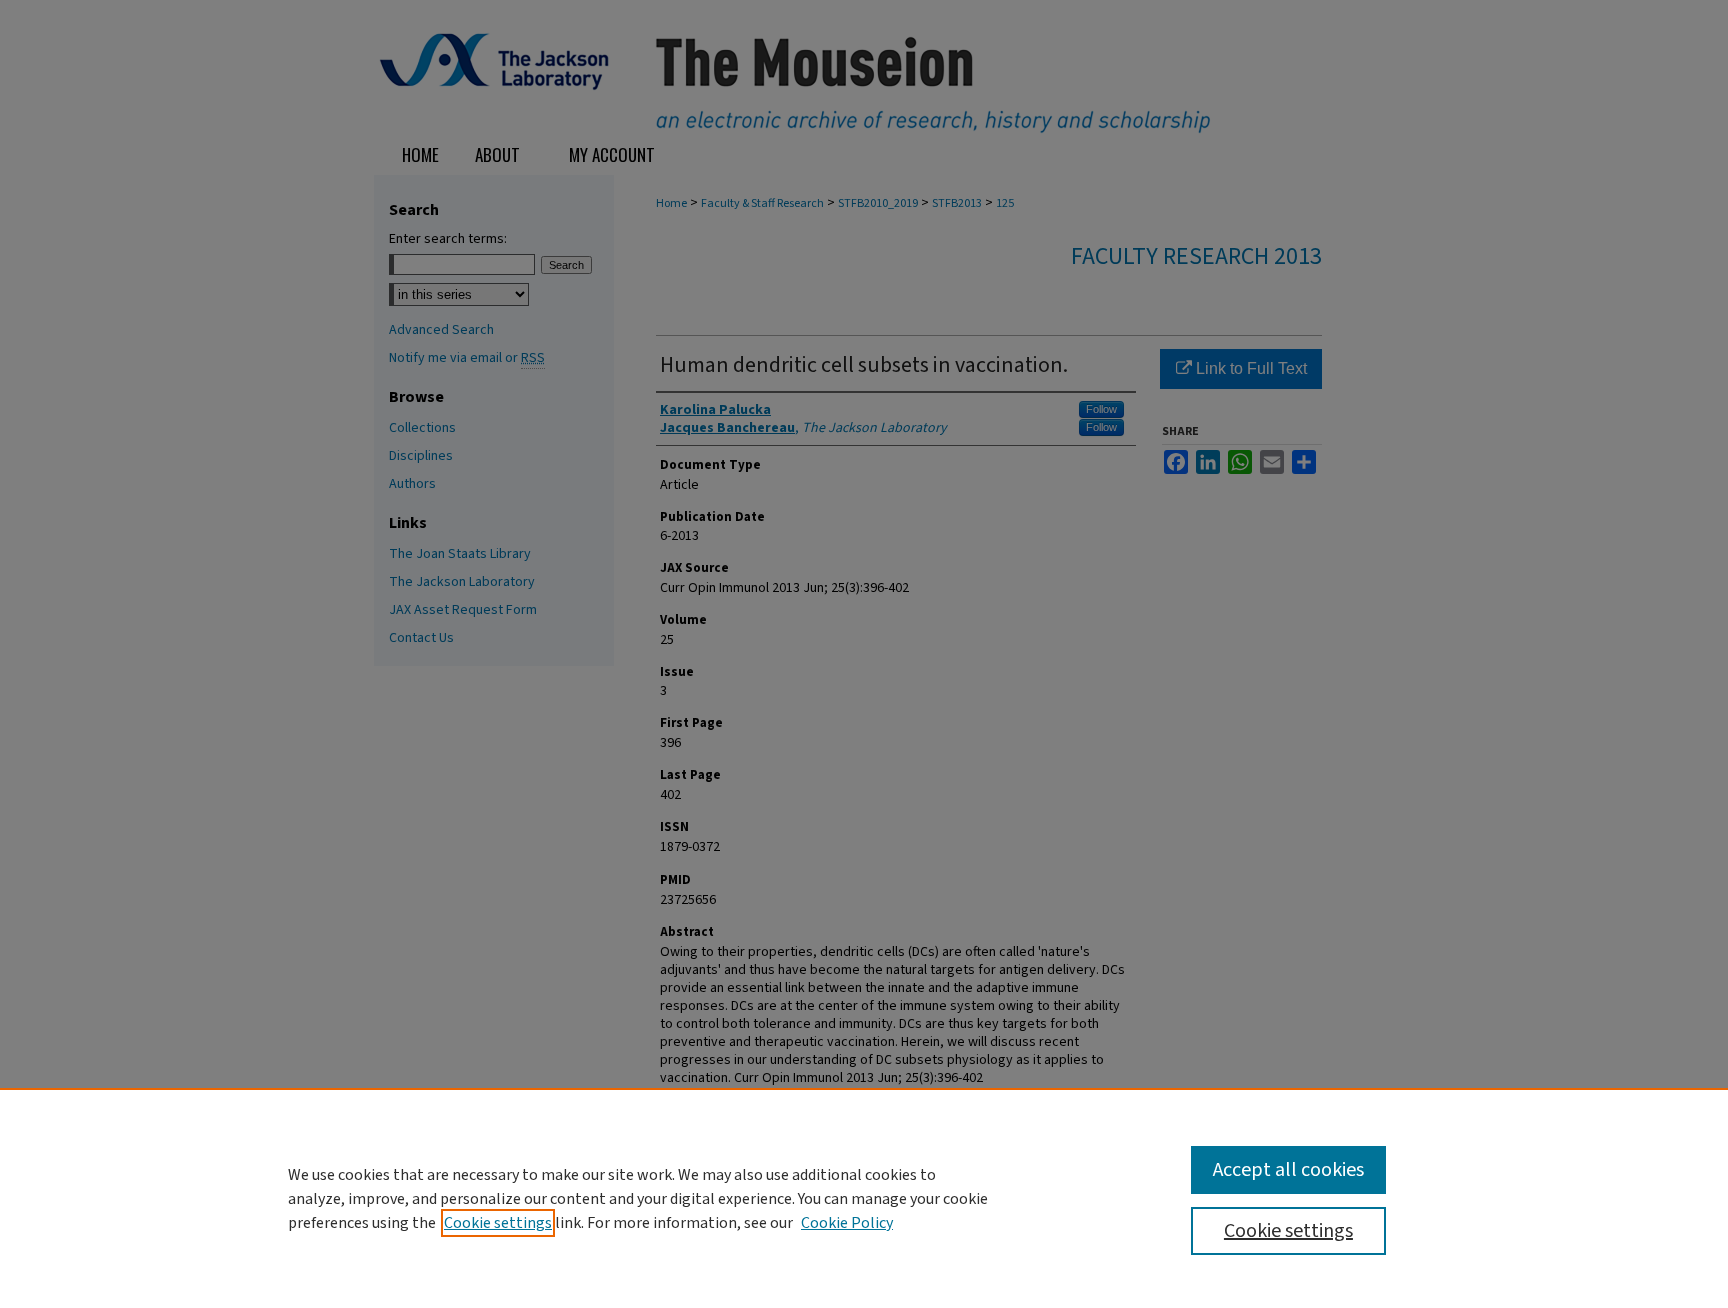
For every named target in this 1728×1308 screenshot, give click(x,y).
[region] (864, 1198)
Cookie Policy (847, 1223)
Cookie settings (498, 1223)
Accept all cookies (1288, 1170)
